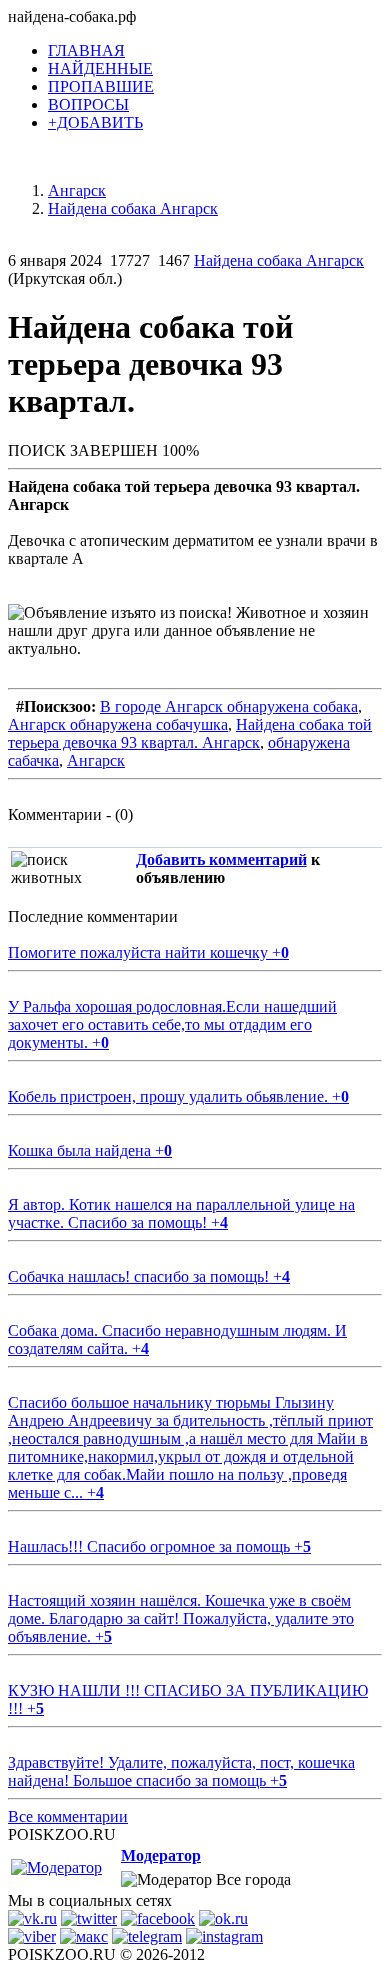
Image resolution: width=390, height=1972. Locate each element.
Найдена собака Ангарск (279, 260)
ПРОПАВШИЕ (101, 86)
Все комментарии (68, 1816)
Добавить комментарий (221, 859)
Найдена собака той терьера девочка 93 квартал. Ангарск (190, 733)
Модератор (161, 1855)
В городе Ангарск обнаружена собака (229, 706)
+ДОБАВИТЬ (95, 122)
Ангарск (96, 760)
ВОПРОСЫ (88, 104)
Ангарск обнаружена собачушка (118, 724)
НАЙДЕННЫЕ (100, 68)
